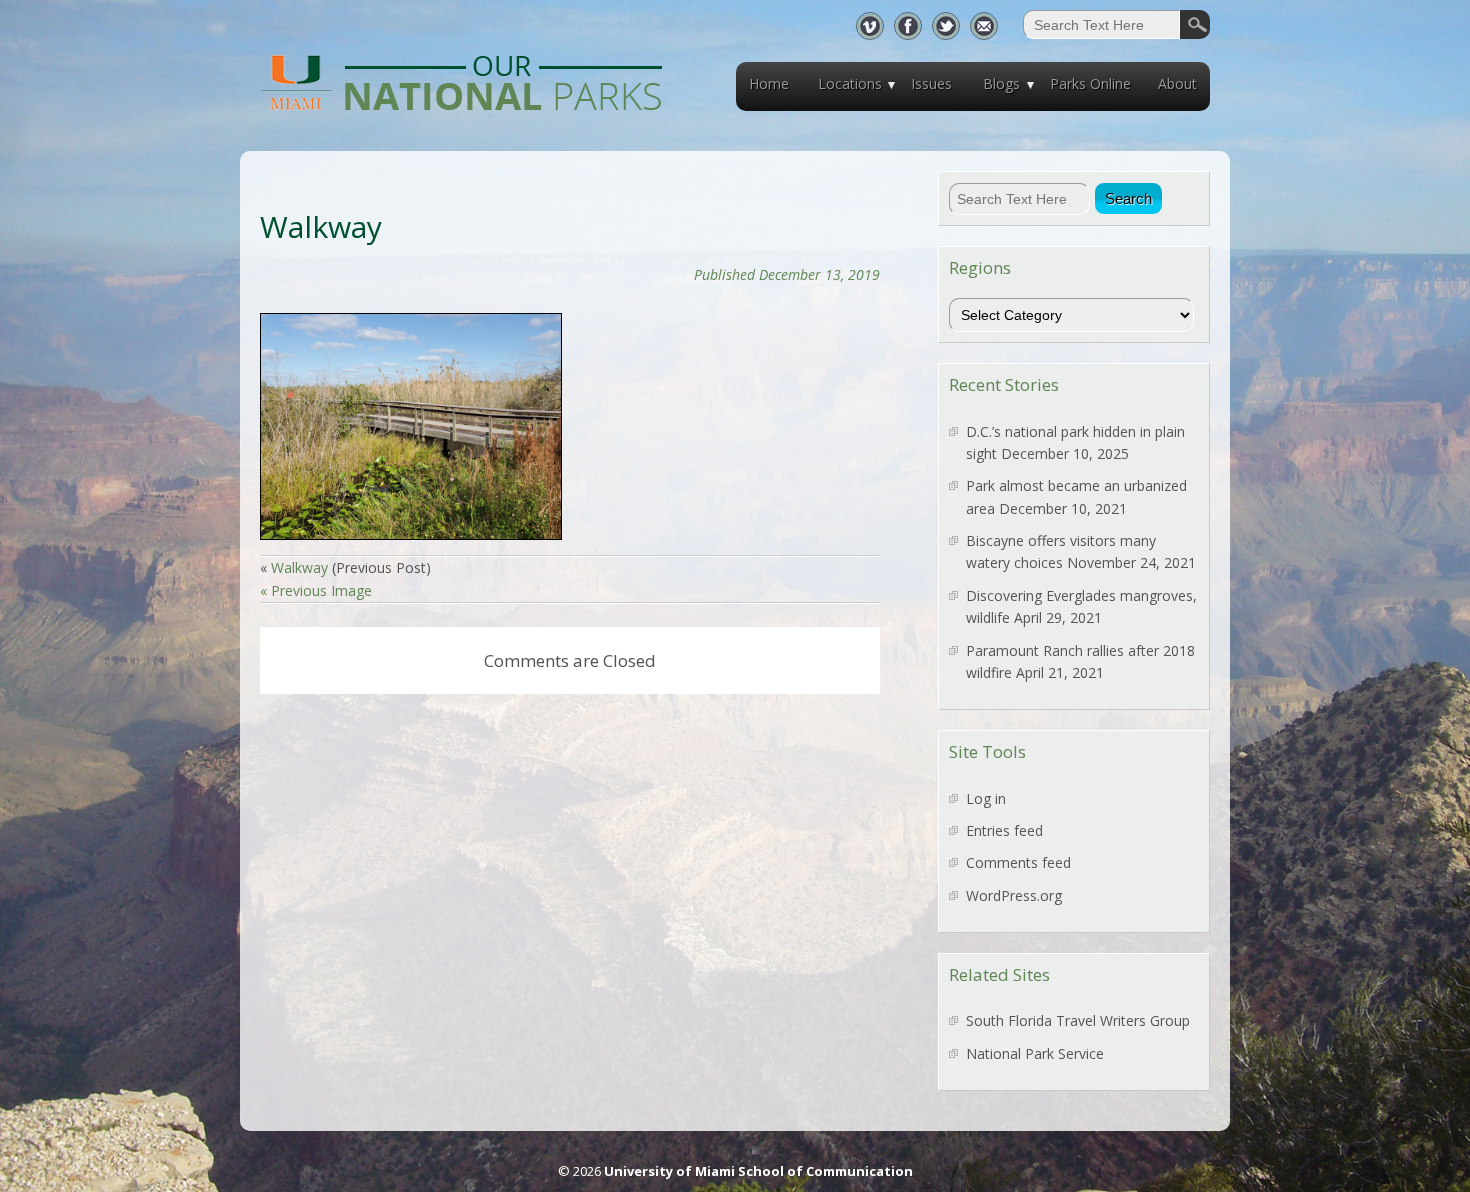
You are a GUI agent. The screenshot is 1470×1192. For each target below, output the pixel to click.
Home (769, 83)
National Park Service (1035, 1053)
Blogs (1001, 83)
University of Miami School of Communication (758, 1171)
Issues (931, 83)
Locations (850, 83)
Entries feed (1004, 830)
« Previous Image (316, 590)
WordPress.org (1014, 895)
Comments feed (1018, 862)
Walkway (299, 567)
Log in (986, 798)
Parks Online (1090, 83)
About (1177, 83)
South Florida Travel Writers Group (1078, 1020)
